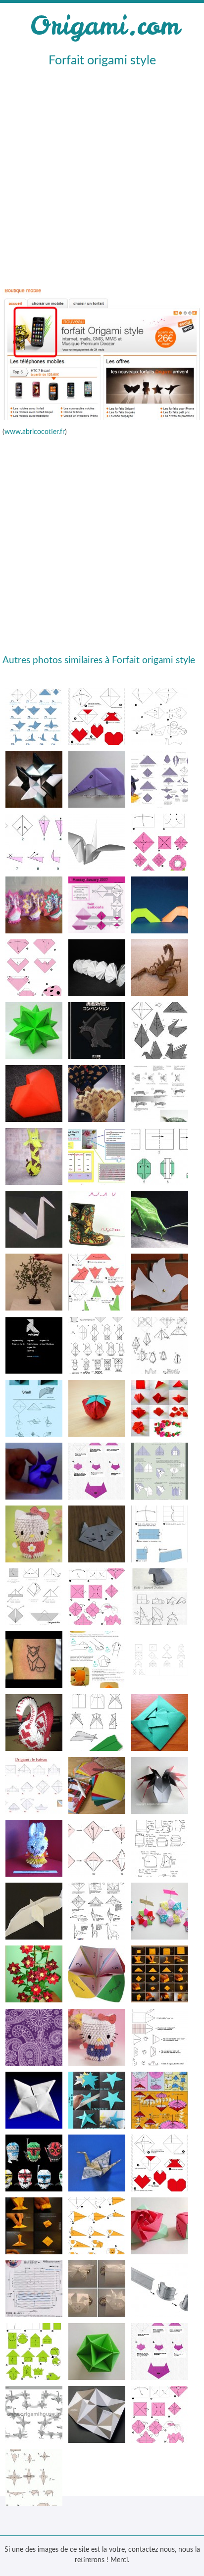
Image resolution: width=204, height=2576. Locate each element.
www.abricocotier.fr (35, 432)
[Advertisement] (102, 177)
